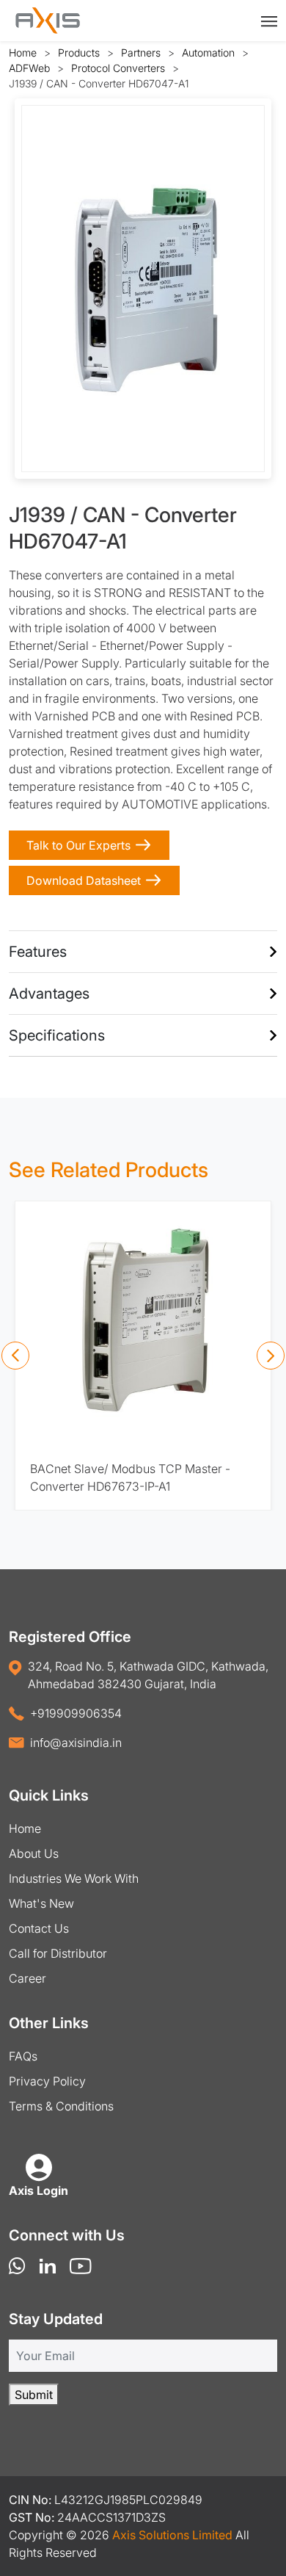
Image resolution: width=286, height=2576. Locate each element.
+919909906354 (76, 1713)
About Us (34, 1853)
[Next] (271, 1356)
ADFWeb (29, 68)
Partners (141, 53)
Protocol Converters (118, 68)
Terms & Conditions (61, 2106)
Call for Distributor (58, 1953)
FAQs (23, 2056)
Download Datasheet (84, 880)
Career (27, 1978)
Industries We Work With (74, 1878)
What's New (41, 1903)
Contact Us (39, 1928)
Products (79, 53)
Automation (208, 53)
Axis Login (38, 2190)
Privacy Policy (47, 2081)
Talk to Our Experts (78, 845)
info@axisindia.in (76, 1743)
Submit (34, 2395)
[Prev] (15, 1356)
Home (23, 53)
